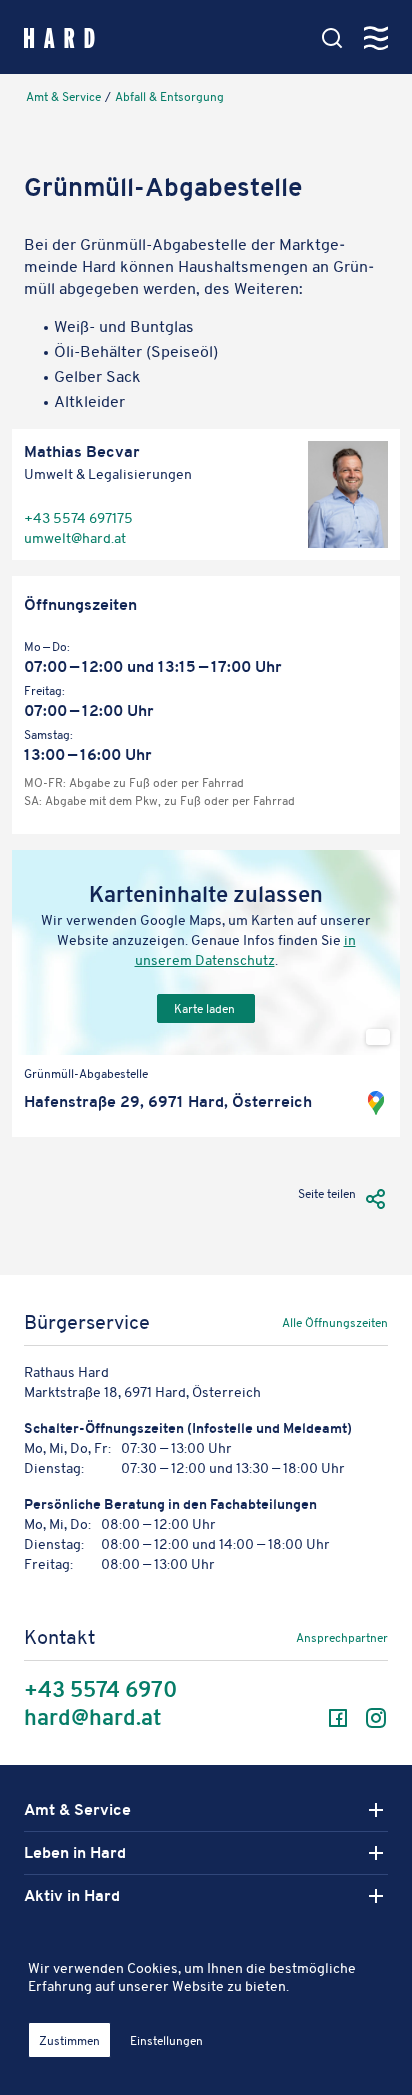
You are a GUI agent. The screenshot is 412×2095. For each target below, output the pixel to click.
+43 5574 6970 (100, 1690)
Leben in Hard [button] (75, 1853)
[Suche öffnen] (332, 38)
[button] (376, 1198)
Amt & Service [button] (77, 1810)
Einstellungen (166, 2040)
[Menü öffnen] (376, 38)
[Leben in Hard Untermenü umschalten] (376, 1853)
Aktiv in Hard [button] (72, 1896)
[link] (277, 1327)
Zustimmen (69, 2040)
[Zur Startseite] (59, 36)
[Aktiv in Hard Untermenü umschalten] (376, 1896)
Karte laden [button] (206, 1008)
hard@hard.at (92, 1718)
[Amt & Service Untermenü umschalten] (376, 1810)
